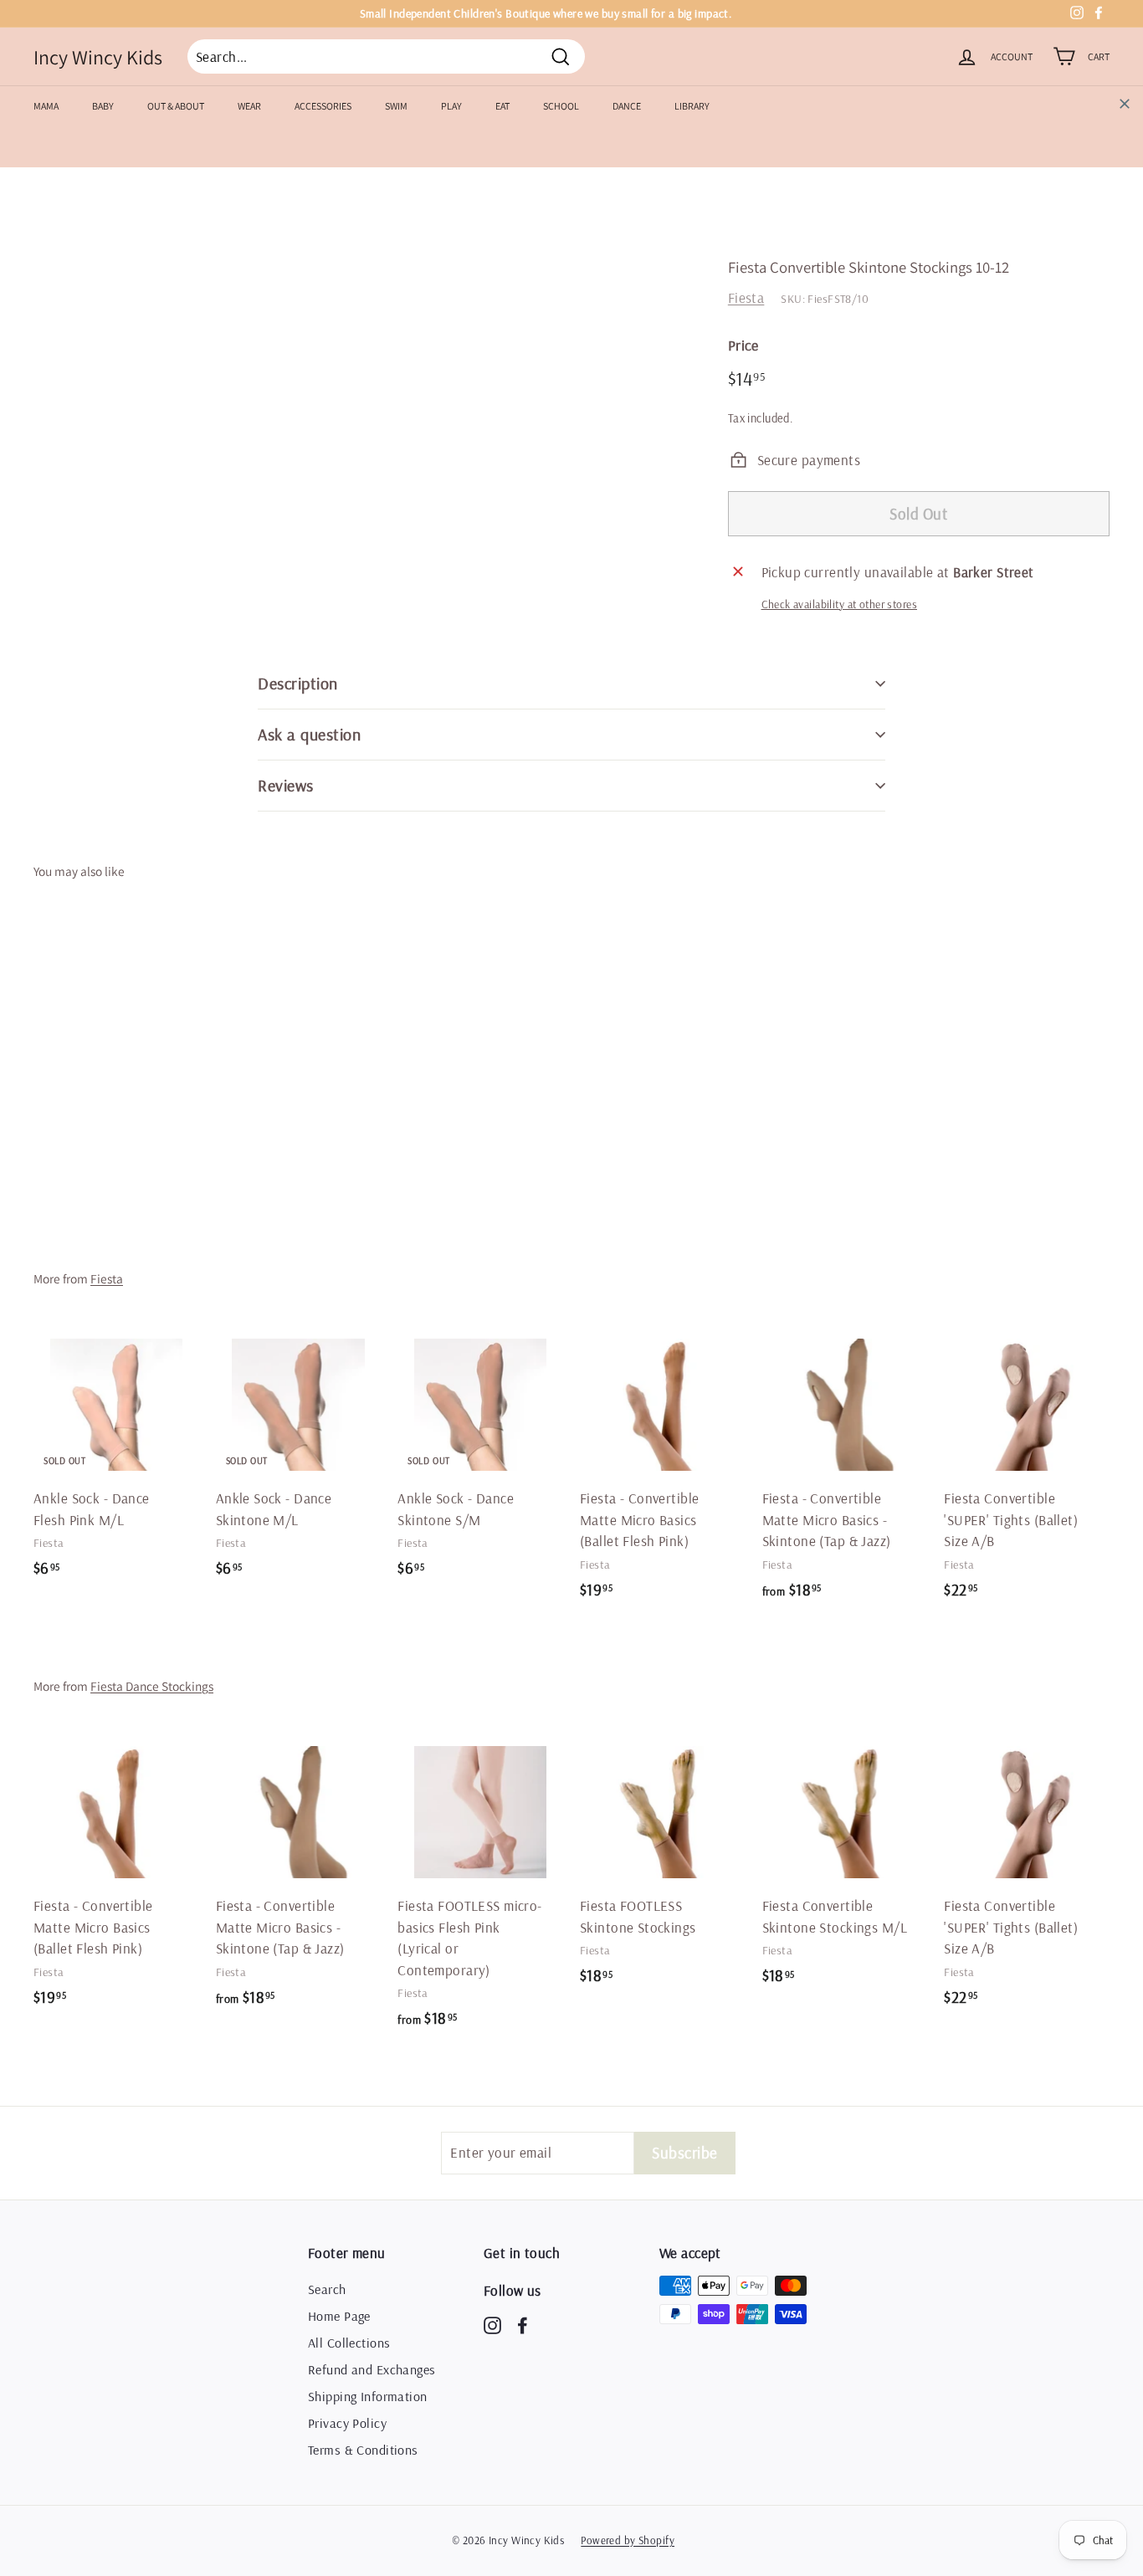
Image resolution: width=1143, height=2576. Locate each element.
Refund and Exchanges (372, 2369)
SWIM (396, 106)
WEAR (249, 106)
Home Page (339, 2316)
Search (327, 2289)
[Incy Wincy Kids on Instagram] (492, 2325)
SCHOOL (561, 106)
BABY (103, 106)
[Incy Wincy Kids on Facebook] (523, 2325)
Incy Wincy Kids (98, 57)
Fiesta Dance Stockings (152, 1686)
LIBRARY (692, 106)
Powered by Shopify (628, 2540)
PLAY (451, 106)
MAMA (46, 106)
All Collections (349, 2343)
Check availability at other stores (839, 604)
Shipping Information (368, 2396)
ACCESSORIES (323, 106)
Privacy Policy (347, 2423)
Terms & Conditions (363, 2450)
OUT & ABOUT (176, 106)
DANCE (627, 106)
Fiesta (746, 297)
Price (743, 345)
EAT (502, 106)
